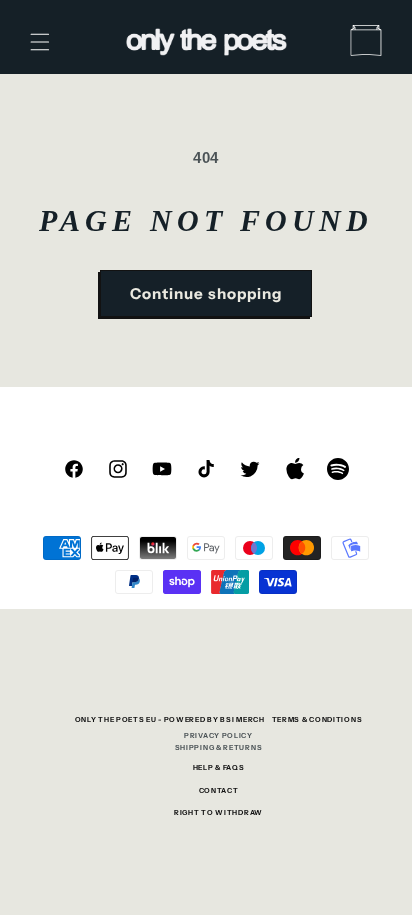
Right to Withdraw (218, 812)
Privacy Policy (218, 735)
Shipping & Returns (219, 747)
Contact (219, 790)
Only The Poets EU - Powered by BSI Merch (170, 719)
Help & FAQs (219, 767)
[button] (40, 42)
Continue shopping (206, 293)
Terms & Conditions (317, 719)
